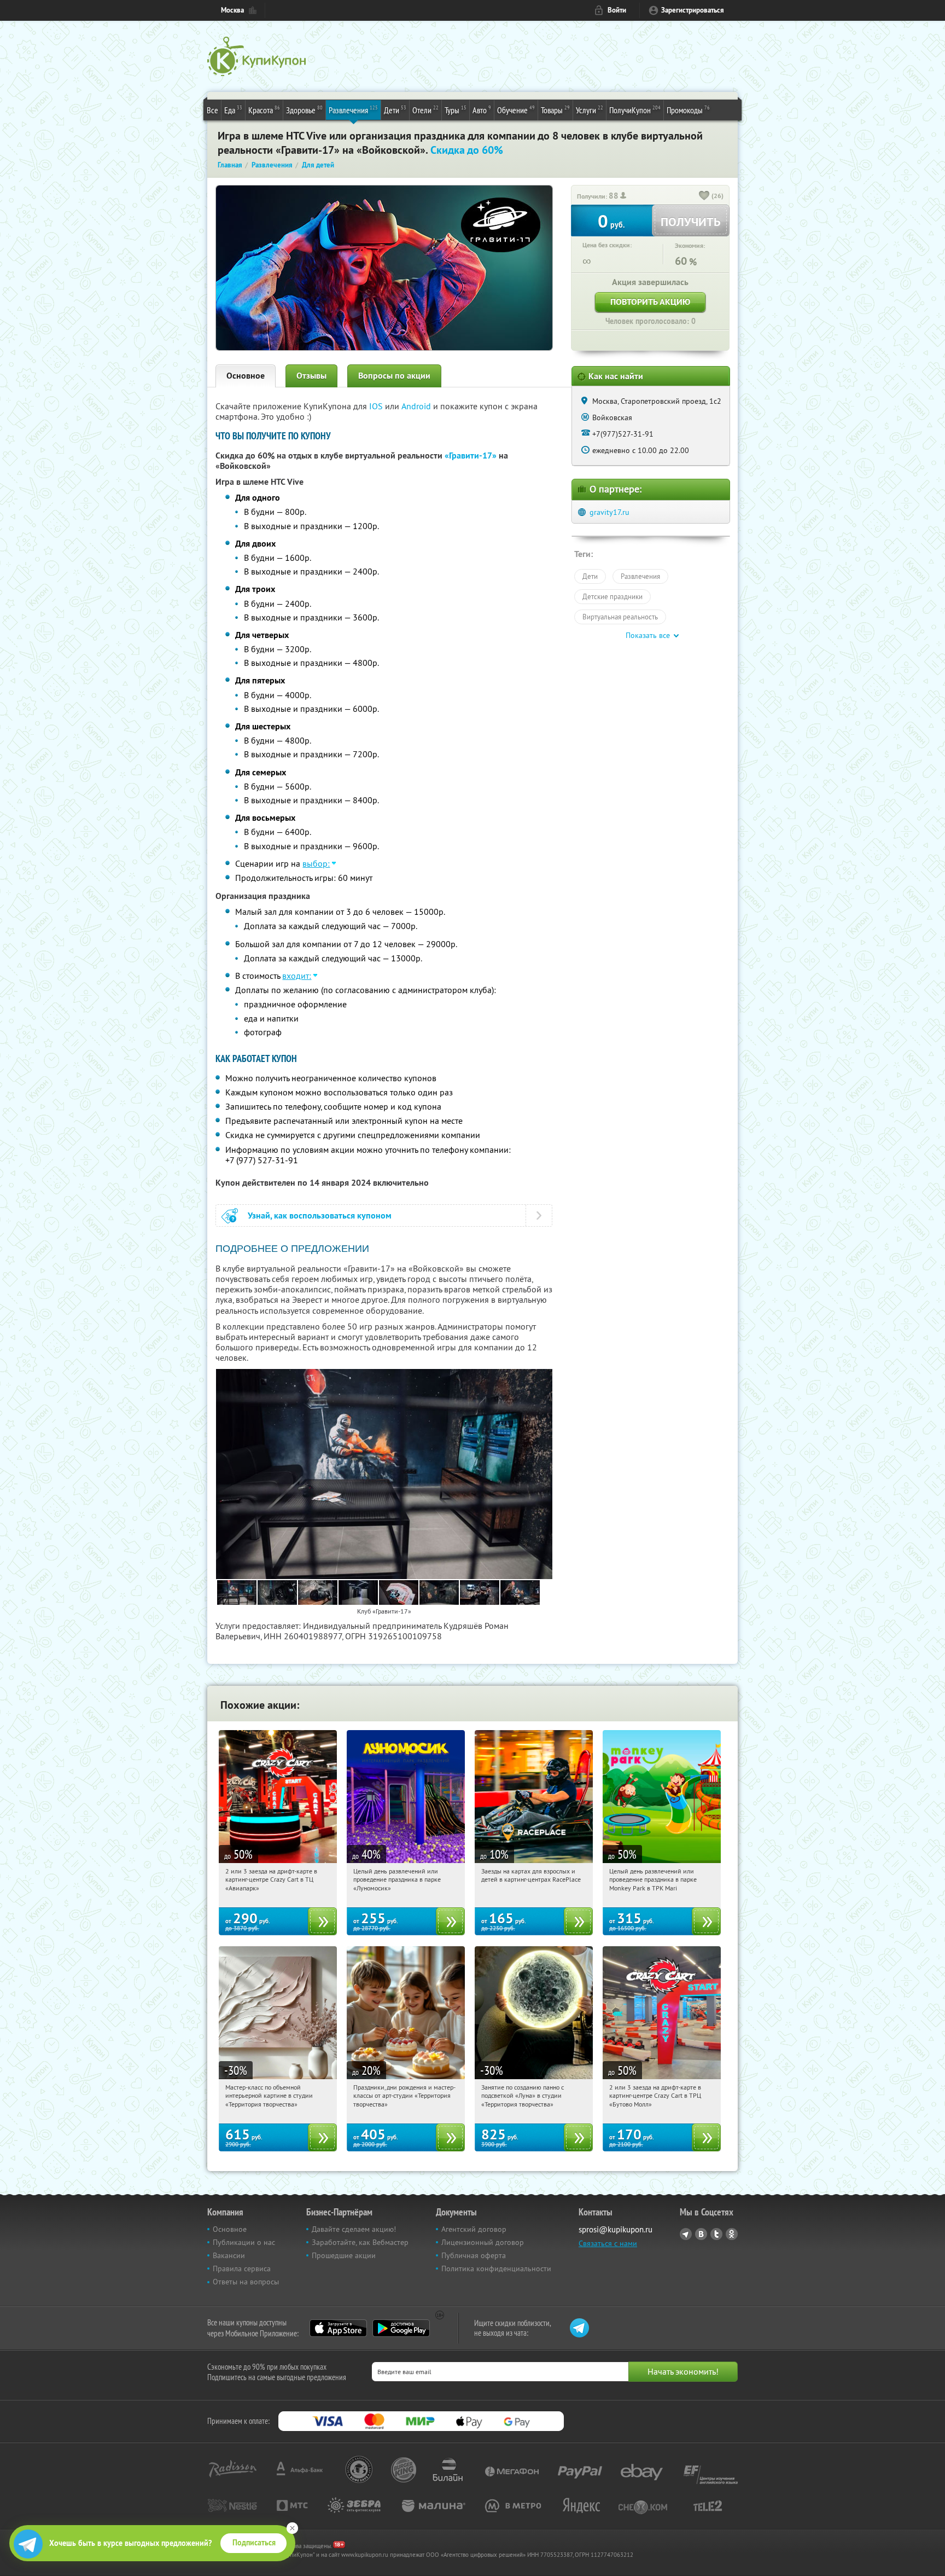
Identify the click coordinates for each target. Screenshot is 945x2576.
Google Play (401, 2328)
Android (417, 406)
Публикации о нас (244, 2242)
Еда (233, 110)
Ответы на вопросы (246, 2282)
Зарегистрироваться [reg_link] (693, 10)
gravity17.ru (609, 512)
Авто (482, 110)
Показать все (648, 635)
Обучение (516, 110)
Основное (246, 376)
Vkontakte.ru (701, 2234)
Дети (395, 110)
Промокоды (688, 110)
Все (212, 110)
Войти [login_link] (617, 10)
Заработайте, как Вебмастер (360, 2242)
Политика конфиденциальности (496, 2268)
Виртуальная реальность (620, 617)
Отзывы (311, 376)
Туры (456, 110)
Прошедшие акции (344, 2255)
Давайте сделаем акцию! (354, 2229)
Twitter (716, 2234)
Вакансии (229, 2255)
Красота (264, 110)
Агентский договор (474, 2229)
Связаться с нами (608, 2243)
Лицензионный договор (483, 2242)
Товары (555, 110)
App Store (338, 2328)
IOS (377, 406)
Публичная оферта (474, 2255)
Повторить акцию (650, 302)
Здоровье (304, 110)
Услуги (590, 110)
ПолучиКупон (635, 110)
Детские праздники (612, 596)
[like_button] (704, 196)
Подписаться (254, 2543)
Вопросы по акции (394, 376)
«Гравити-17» (471, 456)
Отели (425, 110)
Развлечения (353, 110)
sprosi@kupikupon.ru (616, 2229)
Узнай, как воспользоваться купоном (320, 1216)
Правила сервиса (242, 2268)
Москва (232, 10)
